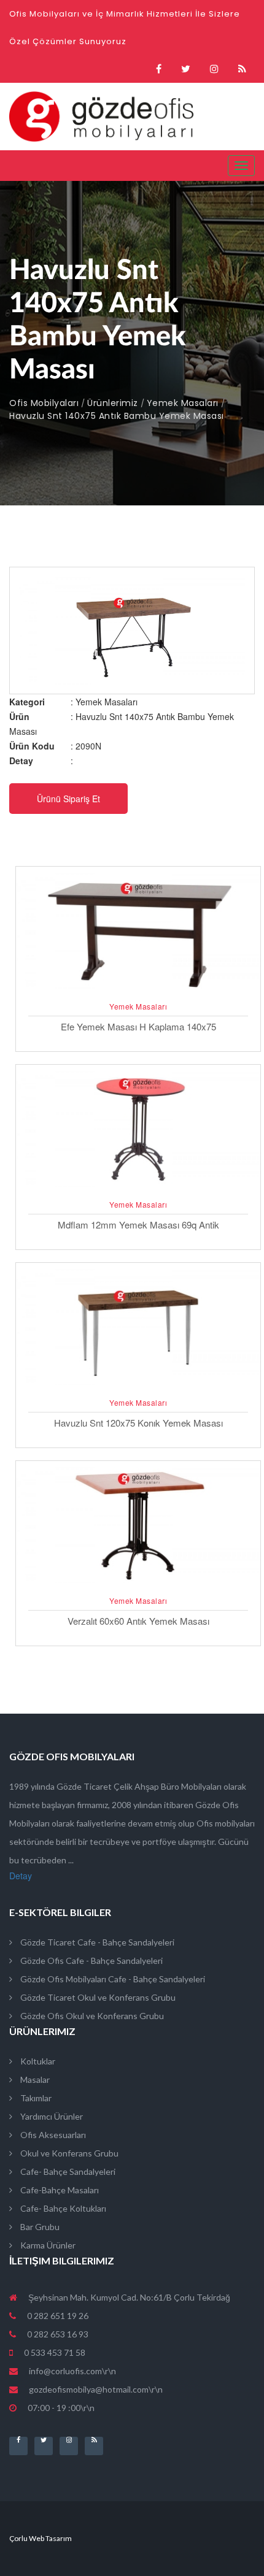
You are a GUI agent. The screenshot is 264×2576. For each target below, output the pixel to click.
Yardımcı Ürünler (51, 2116)
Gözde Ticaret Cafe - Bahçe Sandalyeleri (96, 1942)
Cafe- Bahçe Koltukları (62, 2208)
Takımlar (35, 2098)
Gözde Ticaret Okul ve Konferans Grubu (97, 1997)
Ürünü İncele (138, 991)
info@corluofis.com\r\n (72, 2371)
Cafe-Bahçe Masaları (59, 2190)
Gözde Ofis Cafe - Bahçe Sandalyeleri (91, 1961)
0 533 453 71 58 (54, 2352)
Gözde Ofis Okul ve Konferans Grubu (91, 2016)
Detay (21, 1876)
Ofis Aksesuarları (52, 2135)
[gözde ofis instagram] (214, 69)
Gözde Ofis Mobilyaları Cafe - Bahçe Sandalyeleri (112, 1979)
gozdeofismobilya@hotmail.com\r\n (96, 2389)
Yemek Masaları (183, 403)
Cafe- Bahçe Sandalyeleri (67, 2172)
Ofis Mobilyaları (44, 403)
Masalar (34, 2080)
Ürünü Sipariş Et (68, 799)
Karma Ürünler (47, 2245)
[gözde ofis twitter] (186, 69)
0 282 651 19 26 (57, 2316)
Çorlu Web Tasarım (41, 2538)
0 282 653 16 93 (57, 2334)
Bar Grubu (39, 2227)
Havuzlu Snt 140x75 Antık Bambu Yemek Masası (117, 416)
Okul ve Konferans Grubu (68, 2153)
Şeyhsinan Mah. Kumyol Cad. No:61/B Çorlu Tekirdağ (128, 2297)
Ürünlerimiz (113, 403)
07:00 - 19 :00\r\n (60, 2408)
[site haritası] (242, 69)
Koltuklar (37, 2061)
